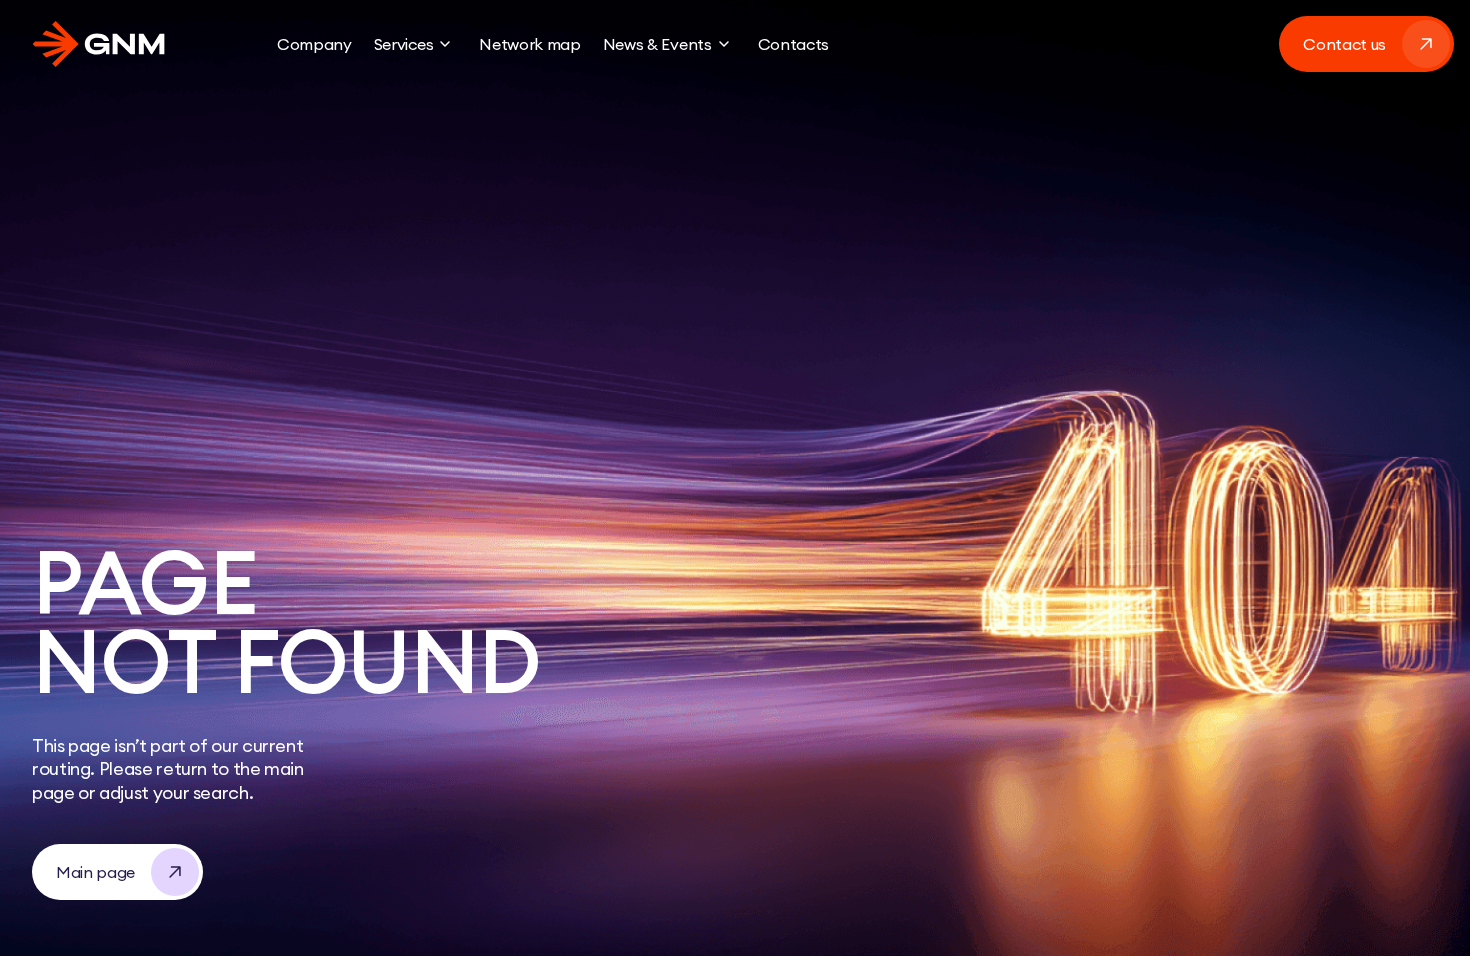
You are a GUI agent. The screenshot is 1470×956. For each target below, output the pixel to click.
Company (314, 44)
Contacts (793, 44)
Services (403, 44)
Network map (529, 44)
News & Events (657, 44)
